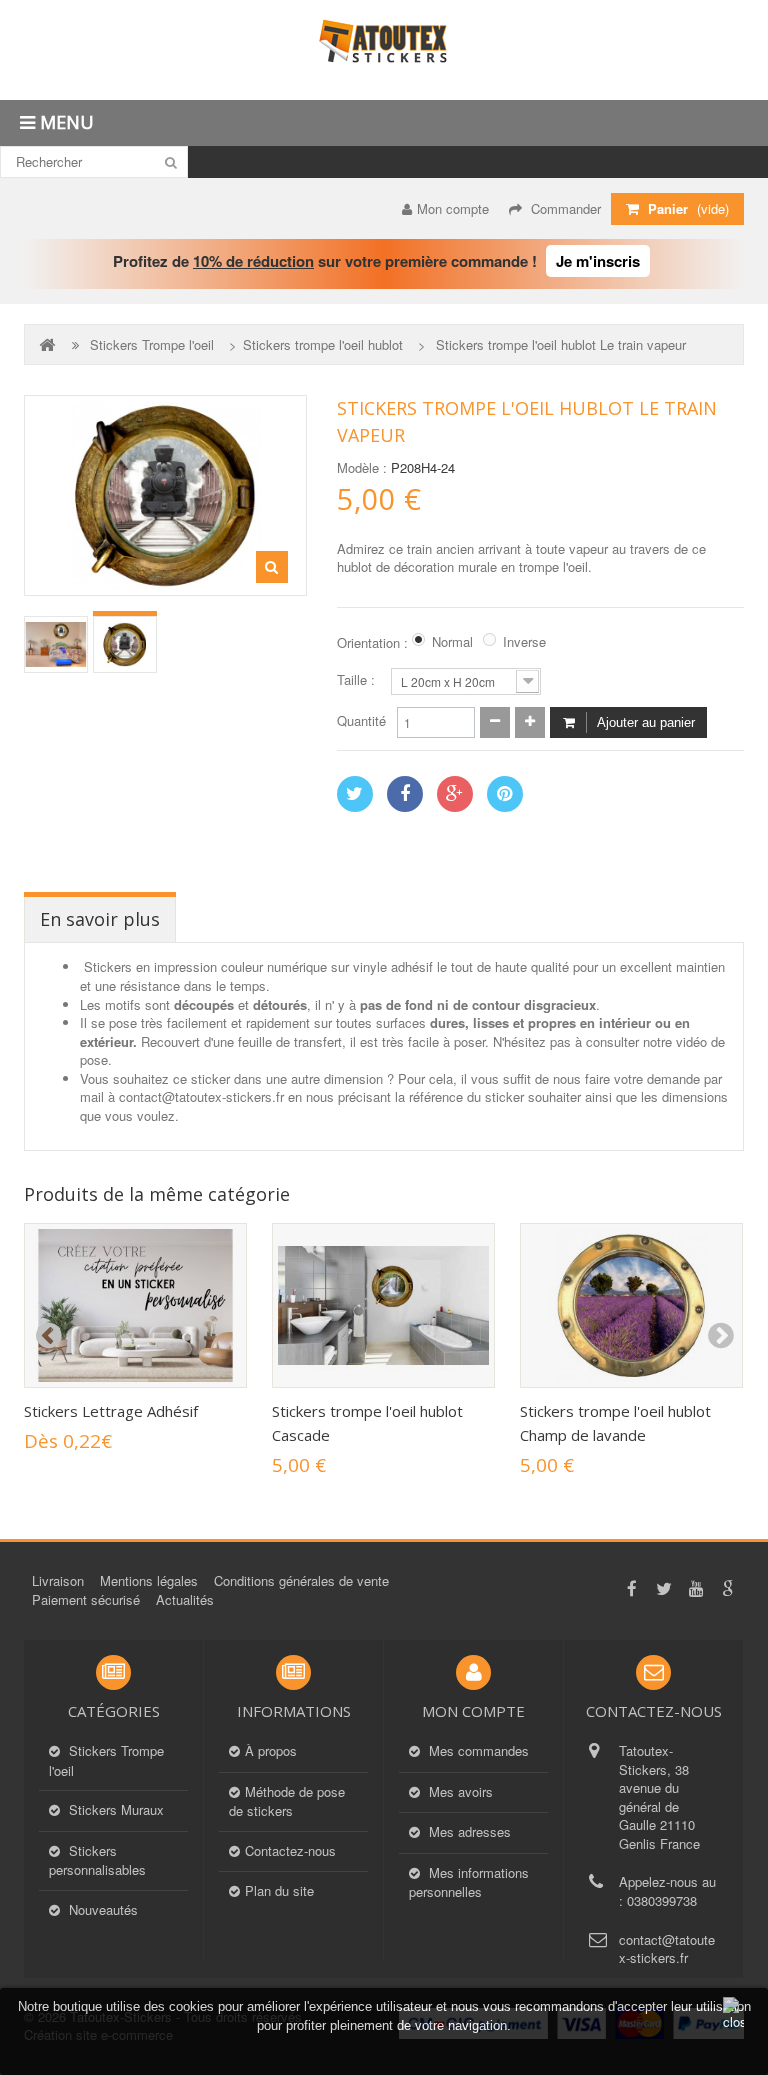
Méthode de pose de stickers (287, 1802)
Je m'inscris (598, 261)
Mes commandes (477, 1751)
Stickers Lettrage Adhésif (111, 1411)
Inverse (524, 642)
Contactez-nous (290, 1851)
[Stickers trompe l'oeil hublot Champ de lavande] (631, 1305)
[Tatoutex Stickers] (384, 50)
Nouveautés (101, 1910)
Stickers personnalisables (97, 1861)
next (720, 1336)
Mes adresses (468, 1832)
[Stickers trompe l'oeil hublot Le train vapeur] (56, 644)
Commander (564, 208)
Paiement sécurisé (86, 1599)
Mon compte (453, 208)
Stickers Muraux (114, 1810)
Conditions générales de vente (301, 1580)
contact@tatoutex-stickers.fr (667, 1949)
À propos (271, 1751)
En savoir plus (100, 919)
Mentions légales (149, 1580)
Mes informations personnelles (469, 1883)
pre (48, 1336)
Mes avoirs (459, 1792)
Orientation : (374, 643)
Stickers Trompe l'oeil (152, 345)
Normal (452, 642)
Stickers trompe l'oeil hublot (323, 345)
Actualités (185, 1599)
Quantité (361, 721)
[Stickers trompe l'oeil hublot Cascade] (383, 1305)
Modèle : (362, 468)
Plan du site (279, 1891)
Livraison (58, 1580)
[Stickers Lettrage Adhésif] (135, 1305)
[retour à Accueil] (49, 344)
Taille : (358, 680)
